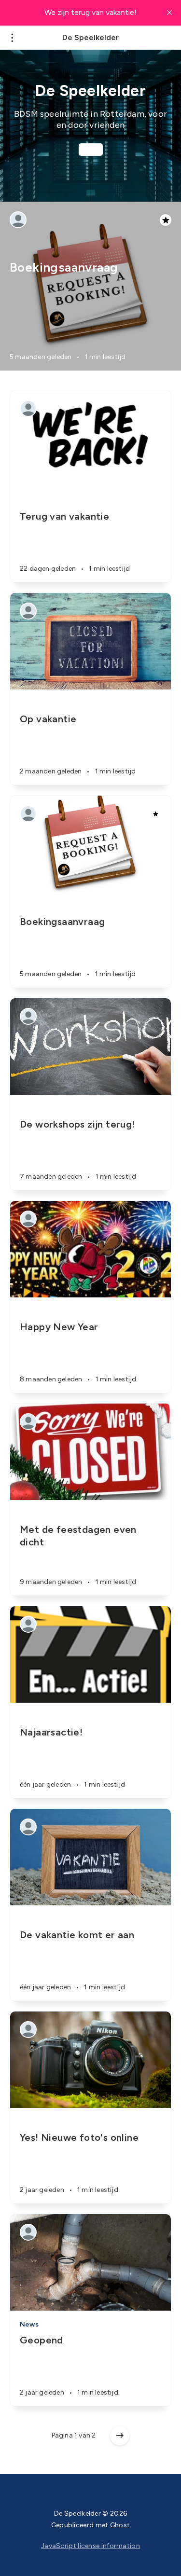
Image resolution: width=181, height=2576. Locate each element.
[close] (169, 13)
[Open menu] (12, 38)
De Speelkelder (90, 38)
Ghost (120, 2525)
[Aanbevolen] (155, 814)
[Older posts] (120, 2436)
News (29, 2324)
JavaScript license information (90, 2546)
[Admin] (18, 220)
